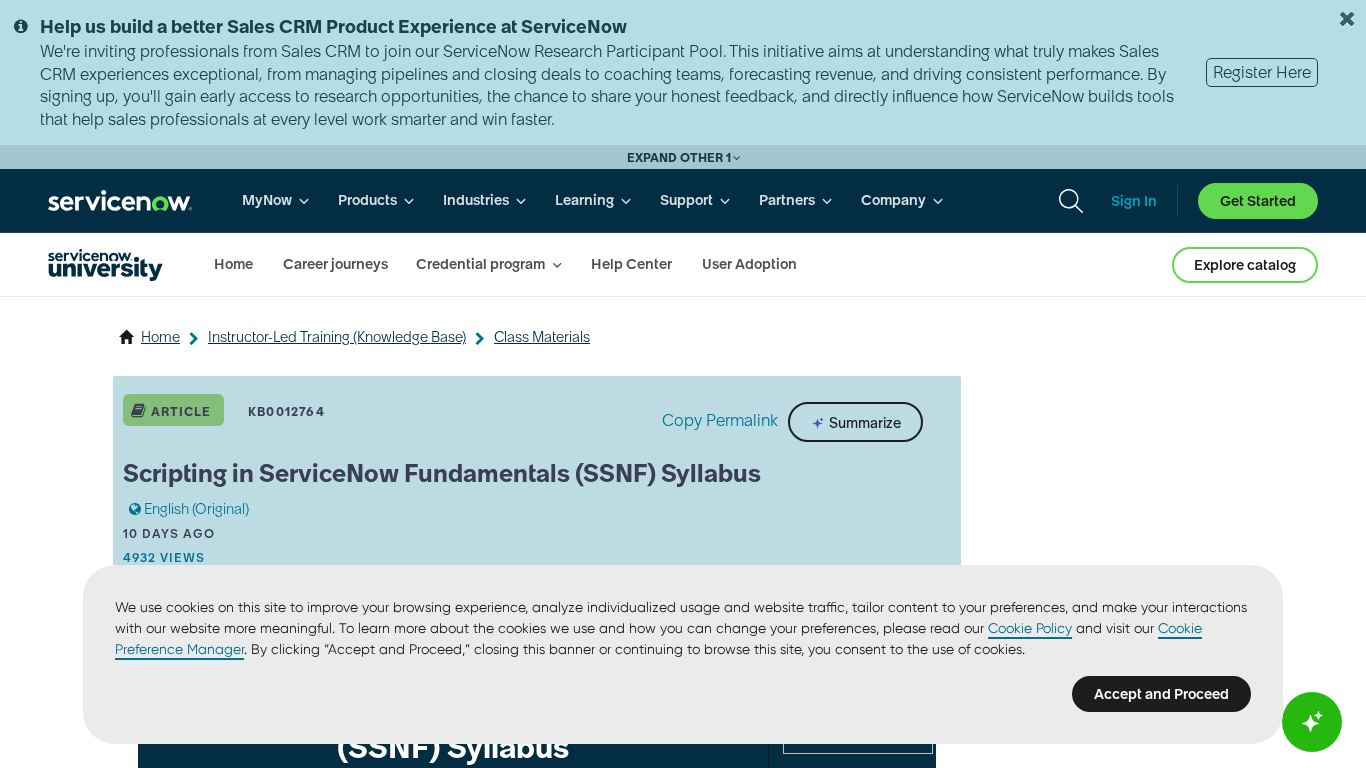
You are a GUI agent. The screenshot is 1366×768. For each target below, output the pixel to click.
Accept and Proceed (1161, 694)
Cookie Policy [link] (1030, 628)
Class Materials (542, 337)
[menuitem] (276, 200)
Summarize (863, 423)
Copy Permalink (720, 420)
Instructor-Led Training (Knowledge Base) (337, 337)
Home (160, 337)
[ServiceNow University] (105, 265)
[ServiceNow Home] (120, 200)
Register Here (1262, 72)
